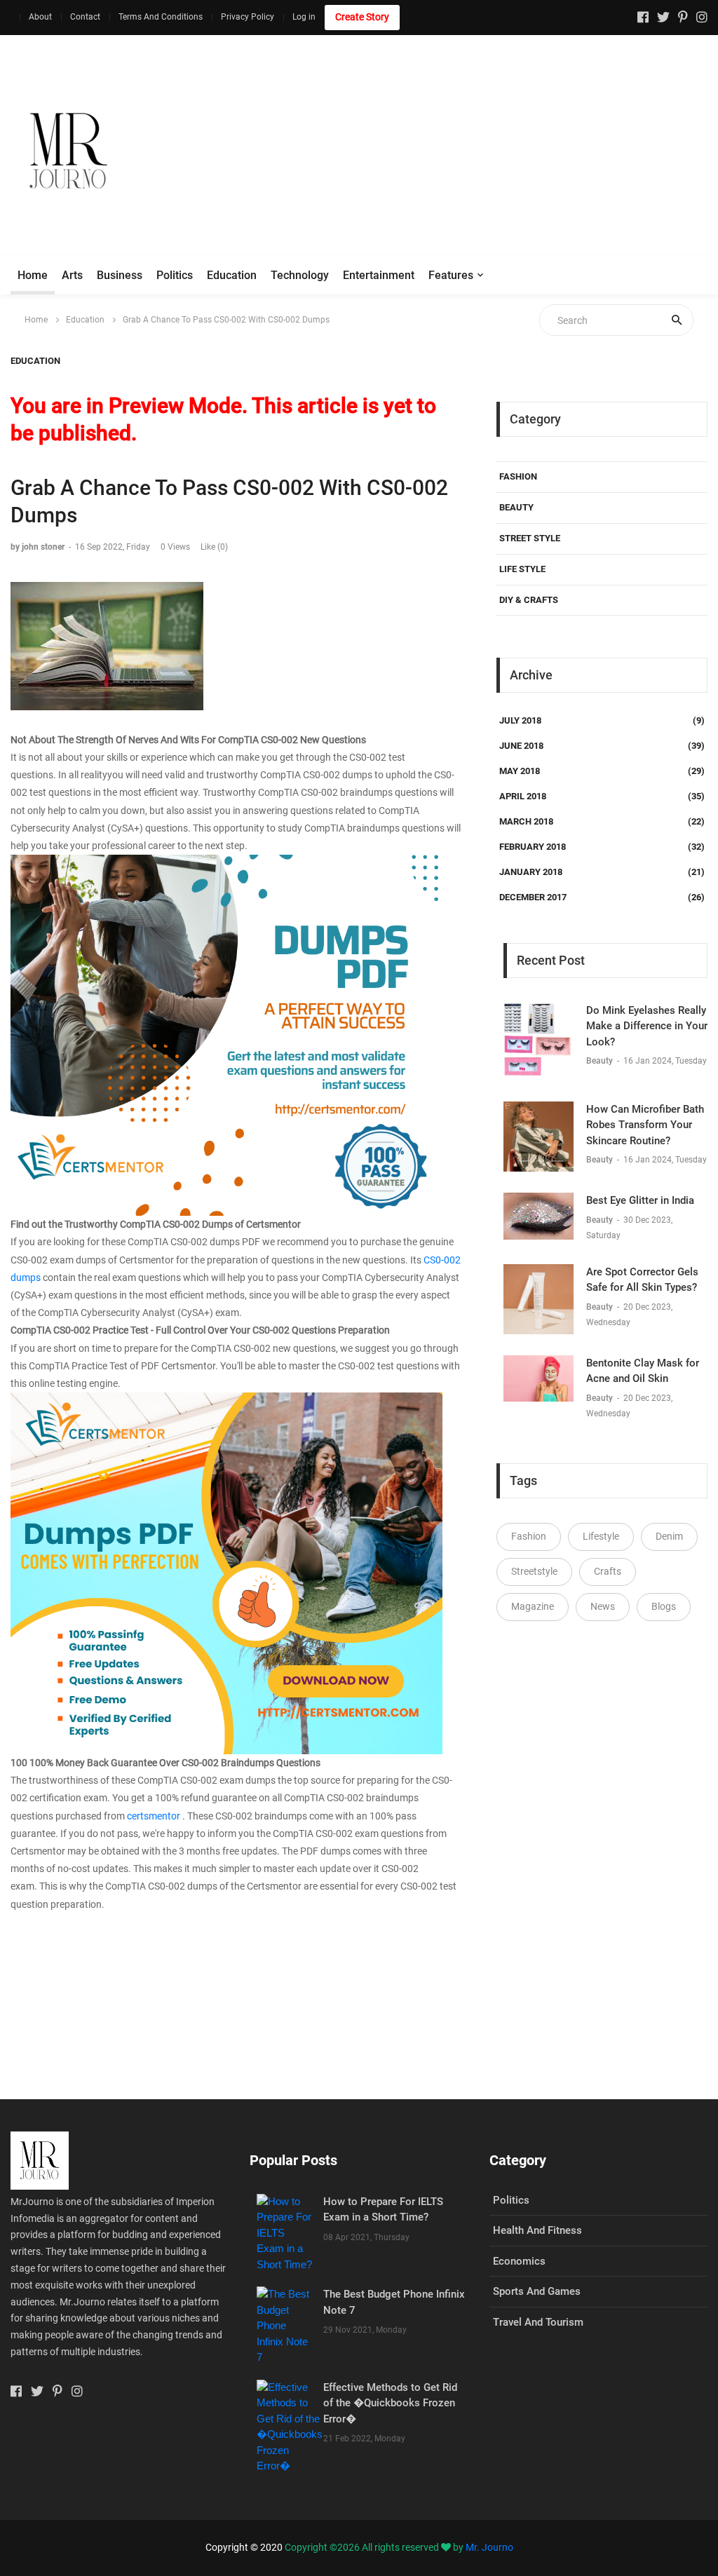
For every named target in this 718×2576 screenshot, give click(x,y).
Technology (300, 275)
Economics (519, 2261)
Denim (669, 1536)
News (603, 1606)
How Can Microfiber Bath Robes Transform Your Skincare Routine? (645, 1125)
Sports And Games (537, 2291)
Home (33, 275)
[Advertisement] (463, 151)
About (40, 17)
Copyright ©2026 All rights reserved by (375, 2547)
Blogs (664, 1606)
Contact (85, 17)
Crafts (608, 1571)
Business (120, 275)
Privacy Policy (248, 17)
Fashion (518, 476)
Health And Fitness (537, 2230)
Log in (304, 17)
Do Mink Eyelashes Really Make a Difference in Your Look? (647, 1026)
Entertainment (379, 275)
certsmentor (155, 1816)
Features (451, 275)
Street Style (530, 538)
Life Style (522, 569)
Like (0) (214, 547)
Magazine (533, 1606)
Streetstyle (534, 1571)
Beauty (516, 507)
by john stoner (38, 547)
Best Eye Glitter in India (640, 1200)
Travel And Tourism (538, 2322)
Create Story (362, 17)
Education (232, 275)
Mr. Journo (489, 2547)
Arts (72, 275)
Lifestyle (601, 1536)
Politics (175, 275)
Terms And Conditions (161, 17)
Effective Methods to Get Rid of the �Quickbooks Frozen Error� (390, 2403)
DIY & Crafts (529, 600)
